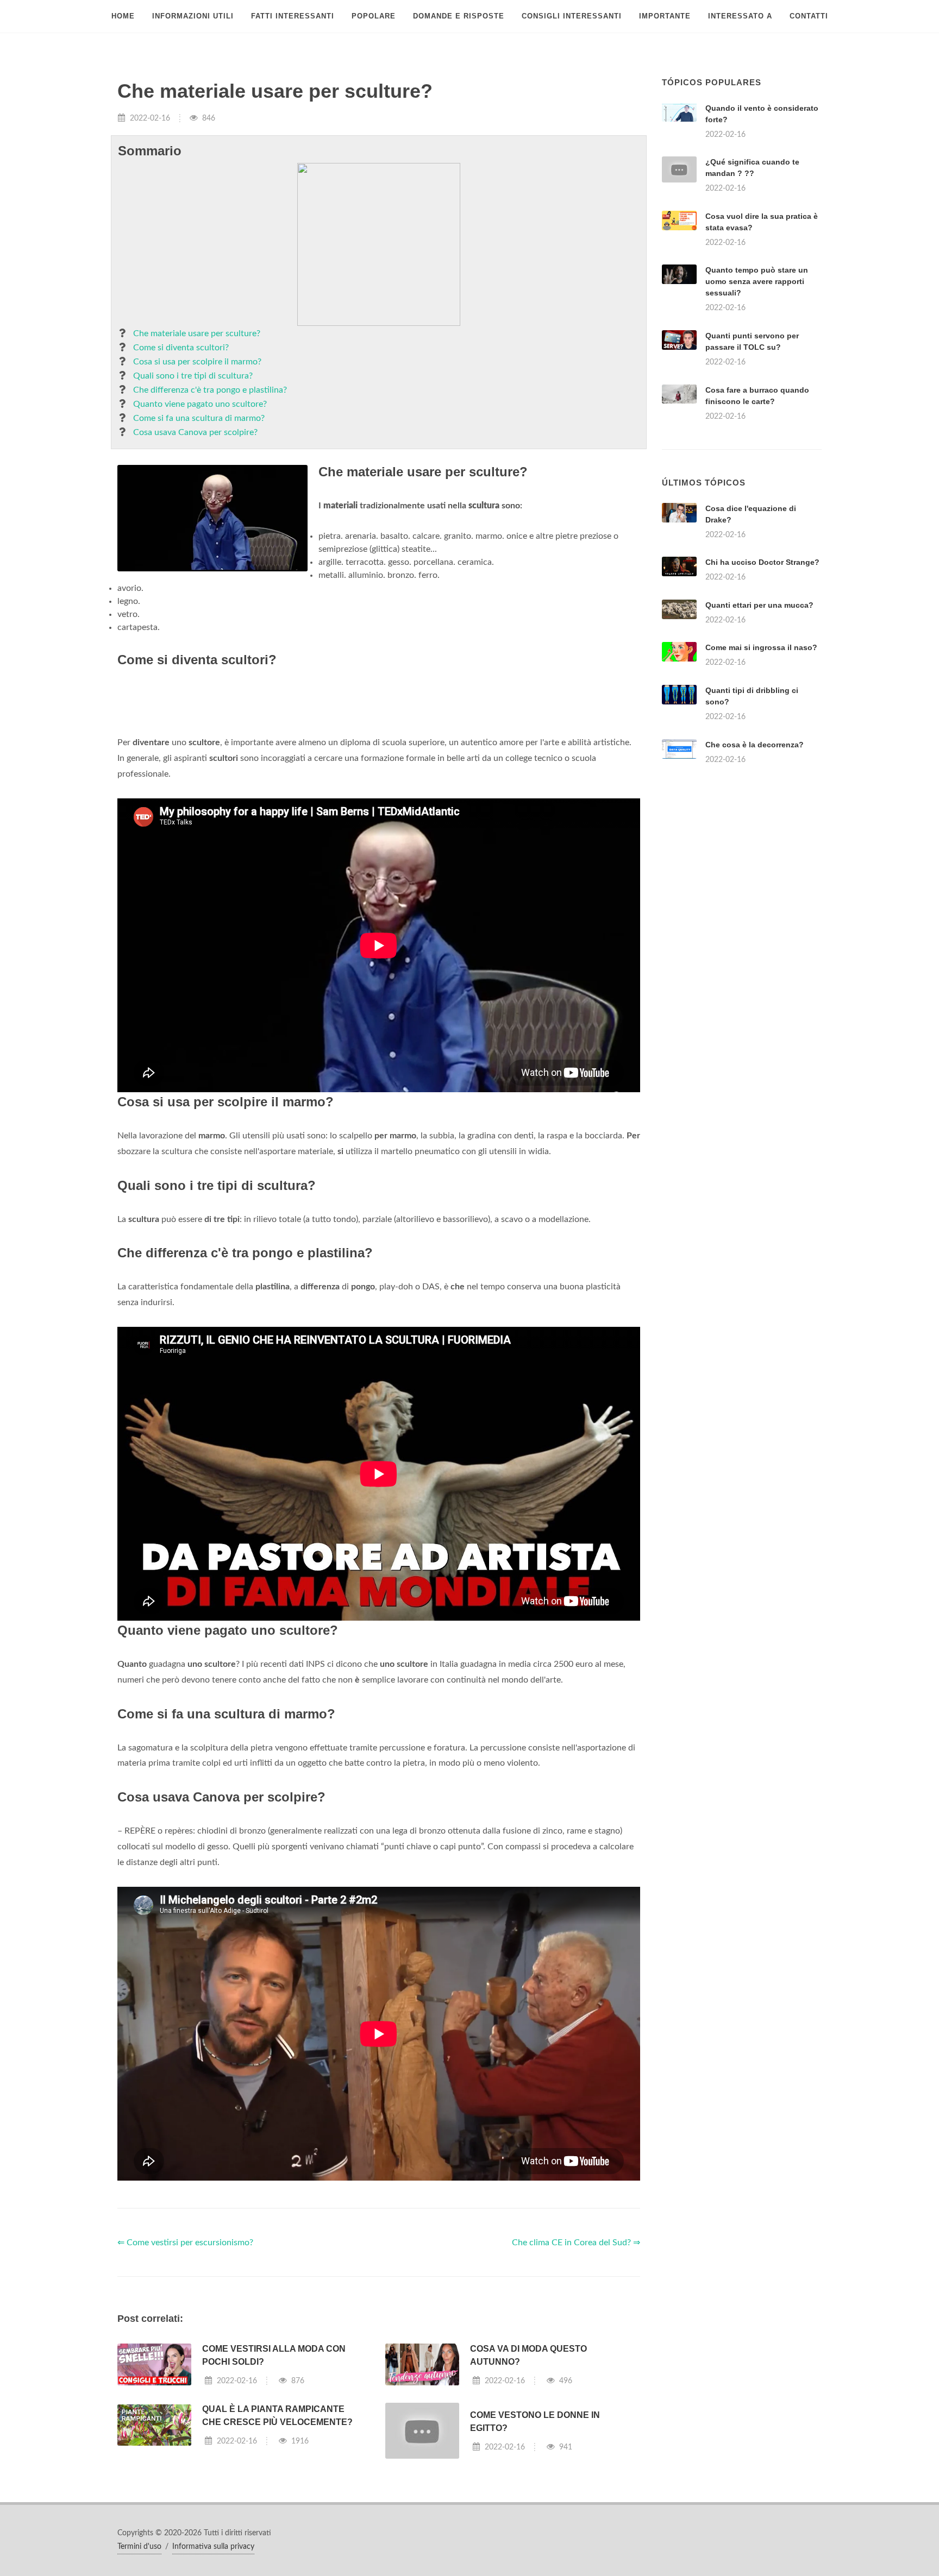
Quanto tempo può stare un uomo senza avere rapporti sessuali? (757, 281)
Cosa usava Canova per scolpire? (195, 432)
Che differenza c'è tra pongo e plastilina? (210, 390)
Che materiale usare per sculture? (197, 333)
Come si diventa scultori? (181, 348)
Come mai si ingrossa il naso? (761, 783)
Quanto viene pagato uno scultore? (200, 404)
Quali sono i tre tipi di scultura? (193, 376)
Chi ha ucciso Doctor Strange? (762, 698)
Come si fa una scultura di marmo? (199, 418)
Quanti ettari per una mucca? (759, 741)
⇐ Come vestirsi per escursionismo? (185, 2378)
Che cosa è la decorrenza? (755, 880)
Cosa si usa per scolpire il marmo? (197, 362)
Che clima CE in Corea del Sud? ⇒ (576, 2378)
